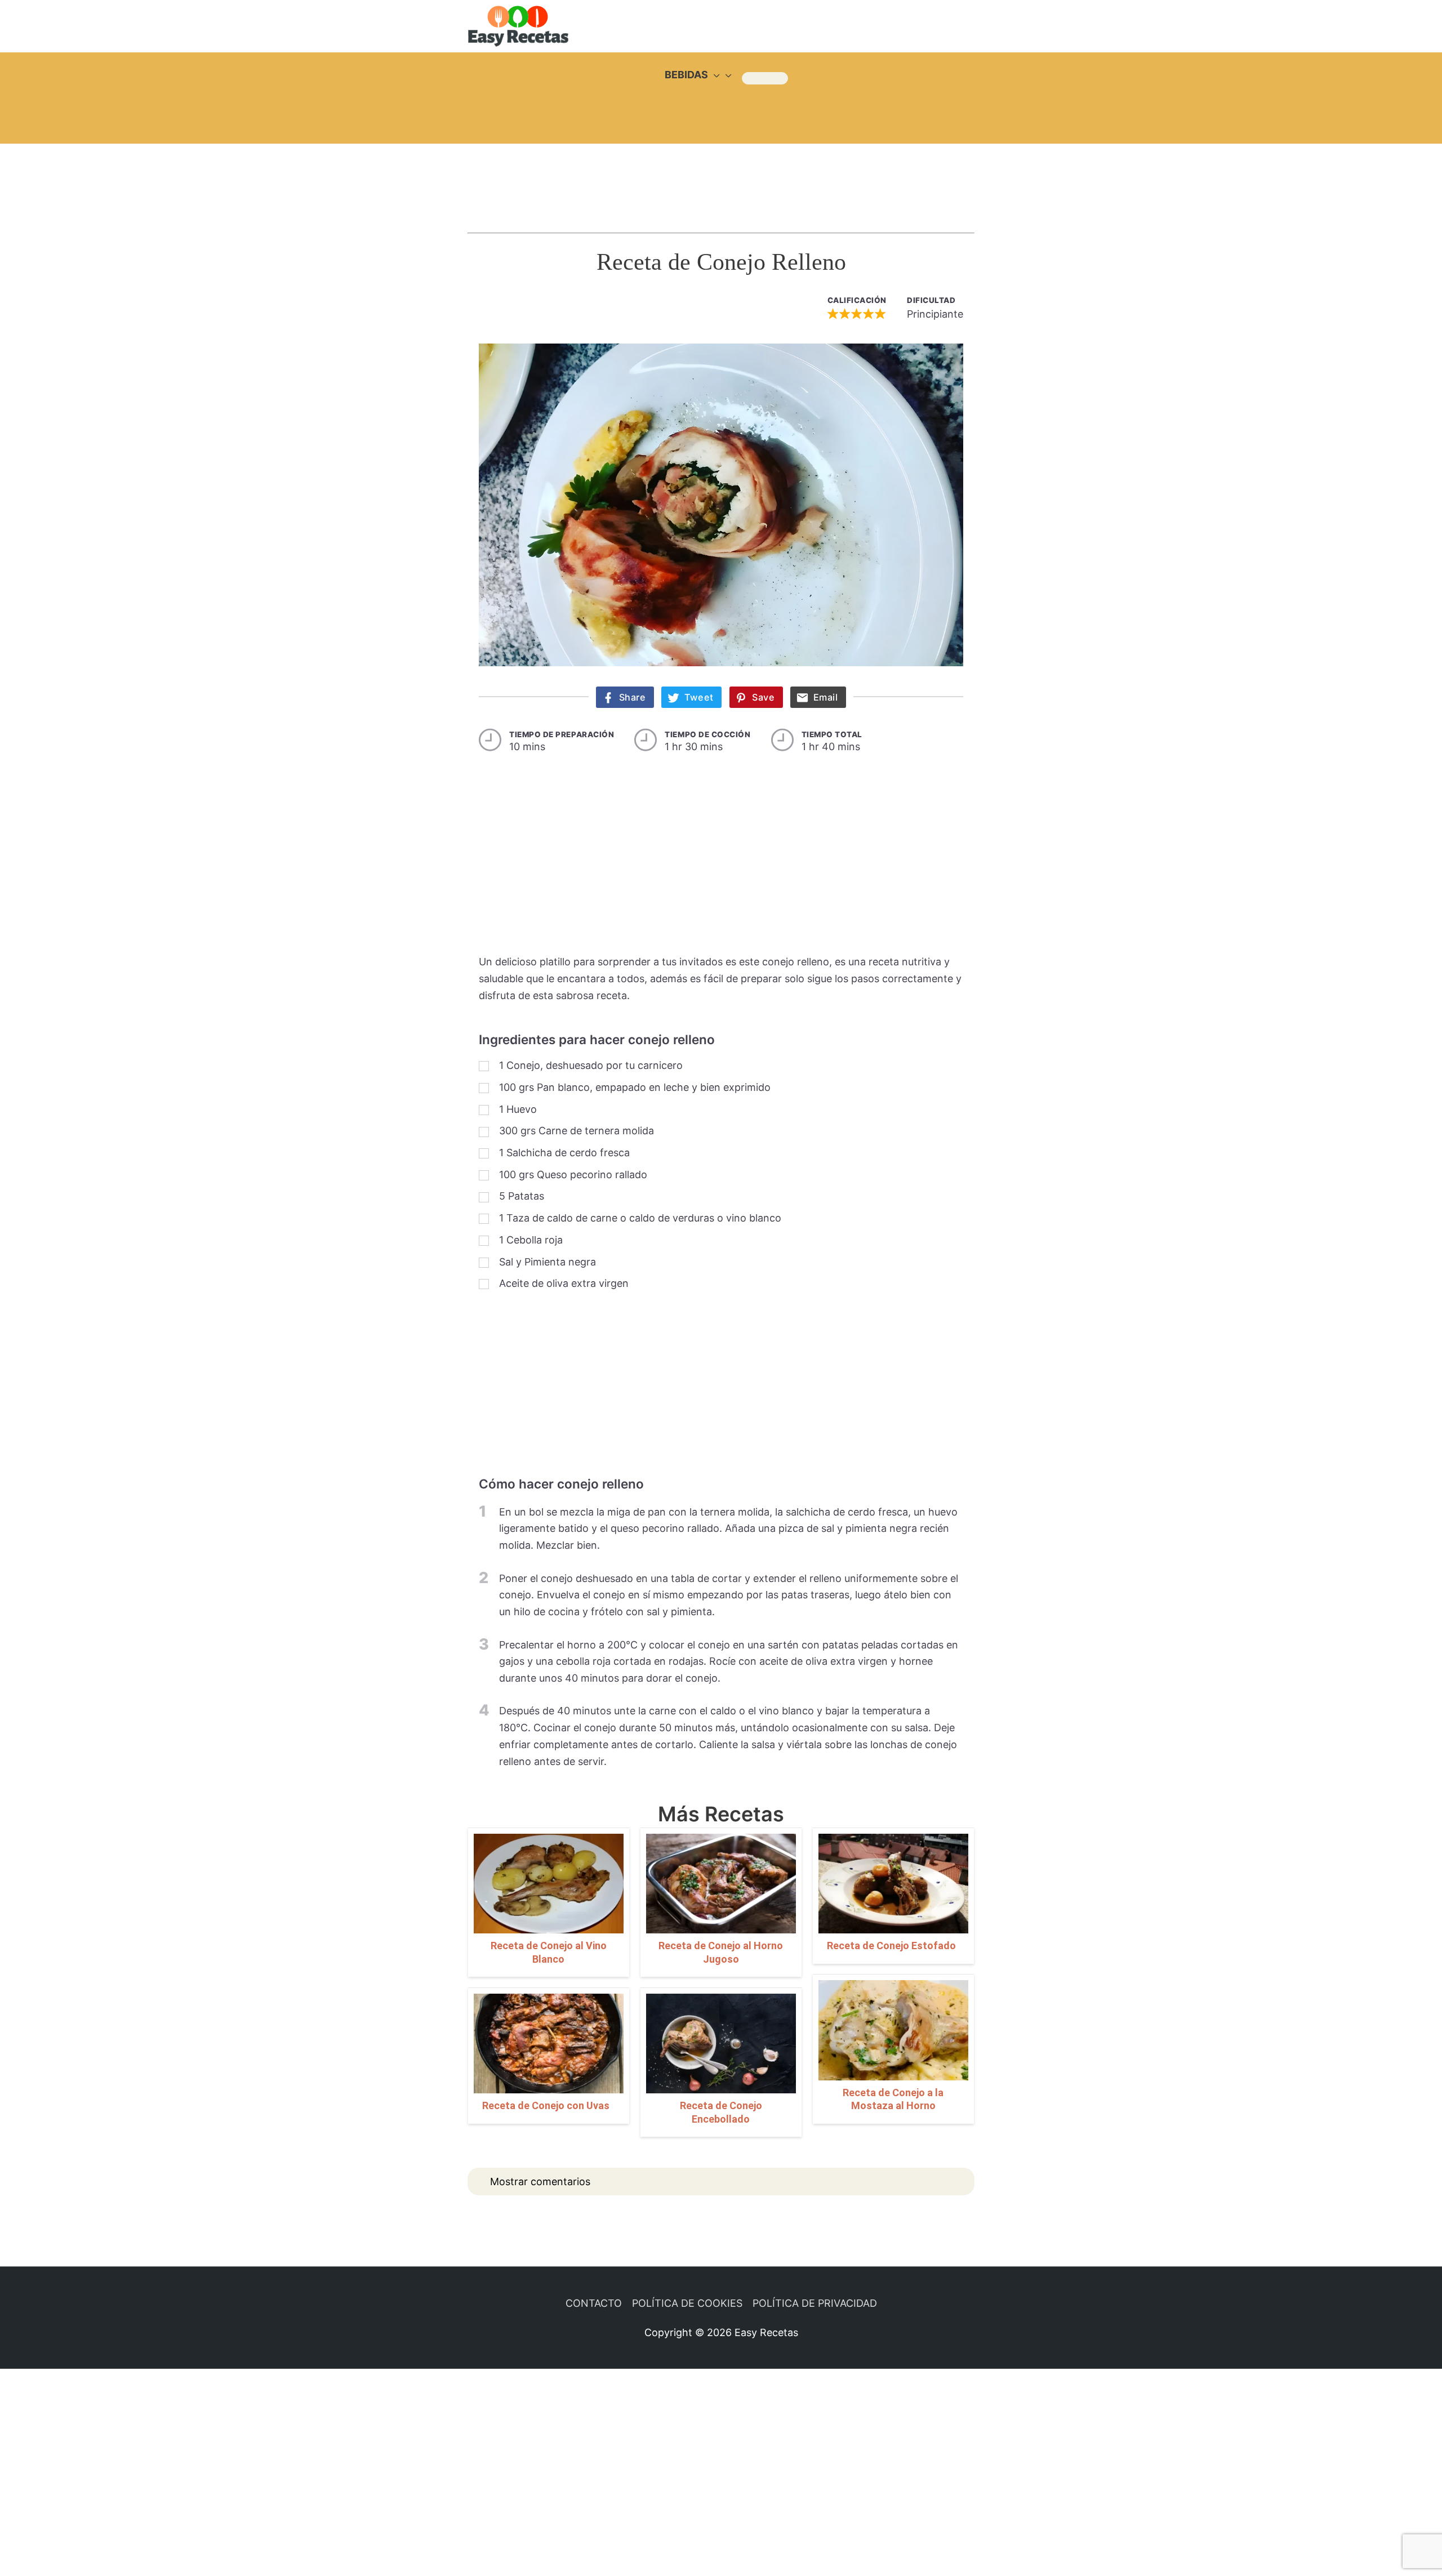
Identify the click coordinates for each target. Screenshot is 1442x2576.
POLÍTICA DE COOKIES (687, 2303)
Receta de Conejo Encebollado (721, 2112)
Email (826, 697)
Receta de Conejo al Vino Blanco (549, 1952)
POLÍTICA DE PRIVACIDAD (815, 2303)
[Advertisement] (721, 177)
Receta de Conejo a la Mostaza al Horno (893, 2099)
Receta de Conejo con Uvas (546, 2105)
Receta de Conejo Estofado (891, 1946)
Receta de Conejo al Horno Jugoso (721, 1952)
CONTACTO (594, 2303)
